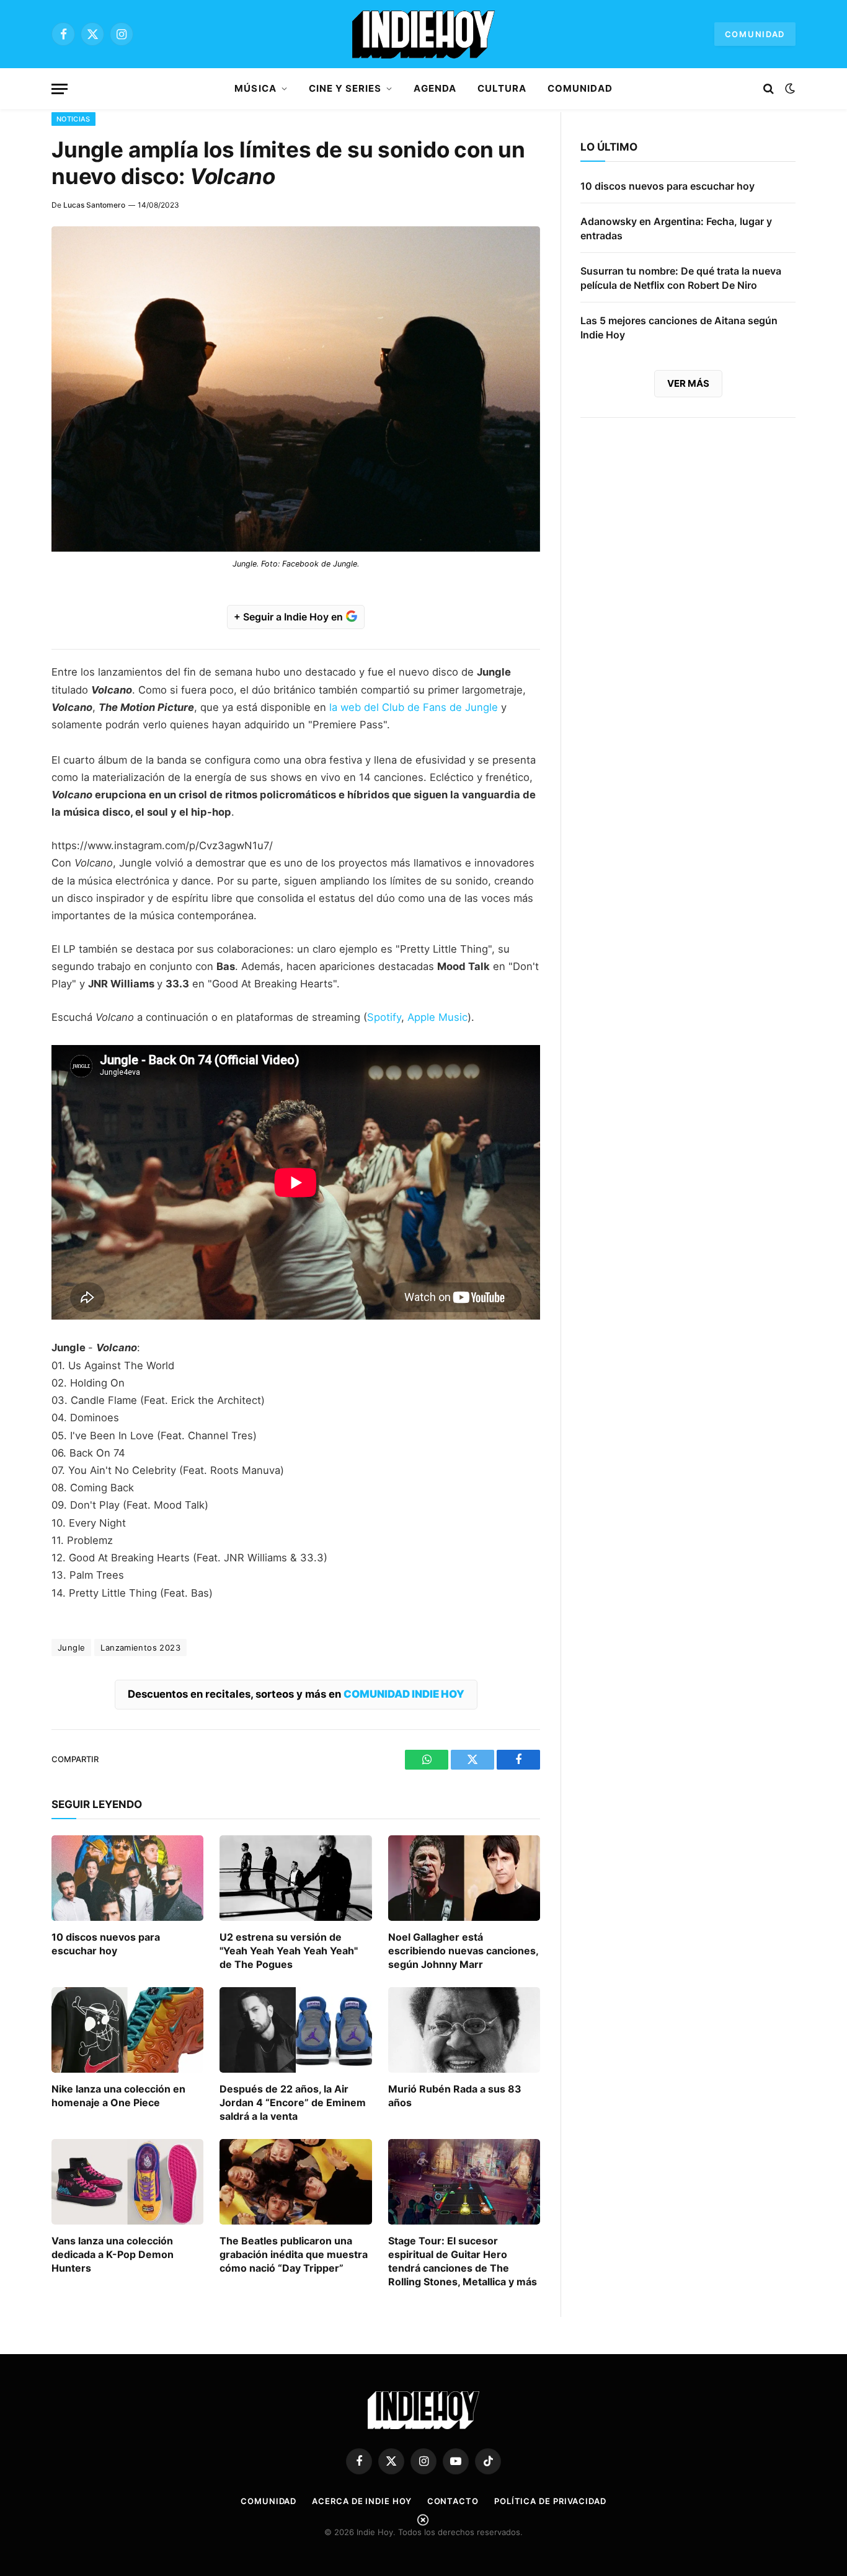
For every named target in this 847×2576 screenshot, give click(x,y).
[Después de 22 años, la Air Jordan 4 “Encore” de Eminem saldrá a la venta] (295, 2030)
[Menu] (60, 89)
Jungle (71, 1647)
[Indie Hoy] (423, 34)
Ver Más (688, 383)
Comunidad (755, 34)
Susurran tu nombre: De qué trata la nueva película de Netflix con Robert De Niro (681, 278)
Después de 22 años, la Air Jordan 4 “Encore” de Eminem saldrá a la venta (293, 2102)
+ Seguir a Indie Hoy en (290, 617)
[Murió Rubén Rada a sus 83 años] (464, 2030)
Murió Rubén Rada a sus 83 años (455, 2096)
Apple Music (437, 1017)
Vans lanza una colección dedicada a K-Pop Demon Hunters (113, 2254)
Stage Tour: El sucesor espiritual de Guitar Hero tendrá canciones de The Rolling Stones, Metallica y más (463, 2261)
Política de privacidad (550, 2501)
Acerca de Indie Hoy (361, 2501)
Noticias (73, 119)
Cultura (502, 88)
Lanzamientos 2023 (140, 1647)
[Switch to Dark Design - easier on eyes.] (789, 89)
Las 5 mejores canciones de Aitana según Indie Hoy (679, 328)
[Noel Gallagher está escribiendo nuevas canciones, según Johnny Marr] (464, 1878)
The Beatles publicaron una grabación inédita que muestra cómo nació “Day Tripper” (294, 2254)
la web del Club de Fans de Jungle (414, 707)
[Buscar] (769, 89)
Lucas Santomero (94, 205)
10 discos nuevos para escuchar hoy (106, 1944)
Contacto (453, 2501)
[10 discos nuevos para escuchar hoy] (127, 1878)
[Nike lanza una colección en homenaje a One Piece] (127, 2030)
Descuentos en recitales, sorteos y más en (296, 1694)
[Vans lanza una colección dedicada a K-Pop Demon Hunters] (127, 2182)
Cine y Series (345, 88)
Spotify (384, 1017)
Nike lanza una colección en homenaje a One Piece (118, 2096)
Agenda (435, 88)
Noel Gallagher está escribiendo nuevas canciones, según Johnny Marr (463, 1951)
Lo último (609, 147)
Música (255, 88)
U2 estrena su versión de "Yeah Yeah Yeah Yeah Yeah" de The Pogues (289, 1951)
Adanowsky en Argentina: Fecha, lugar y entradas (676, 228)
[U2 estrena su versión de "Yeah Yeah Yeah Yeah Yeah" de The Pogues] (295, 1878)
